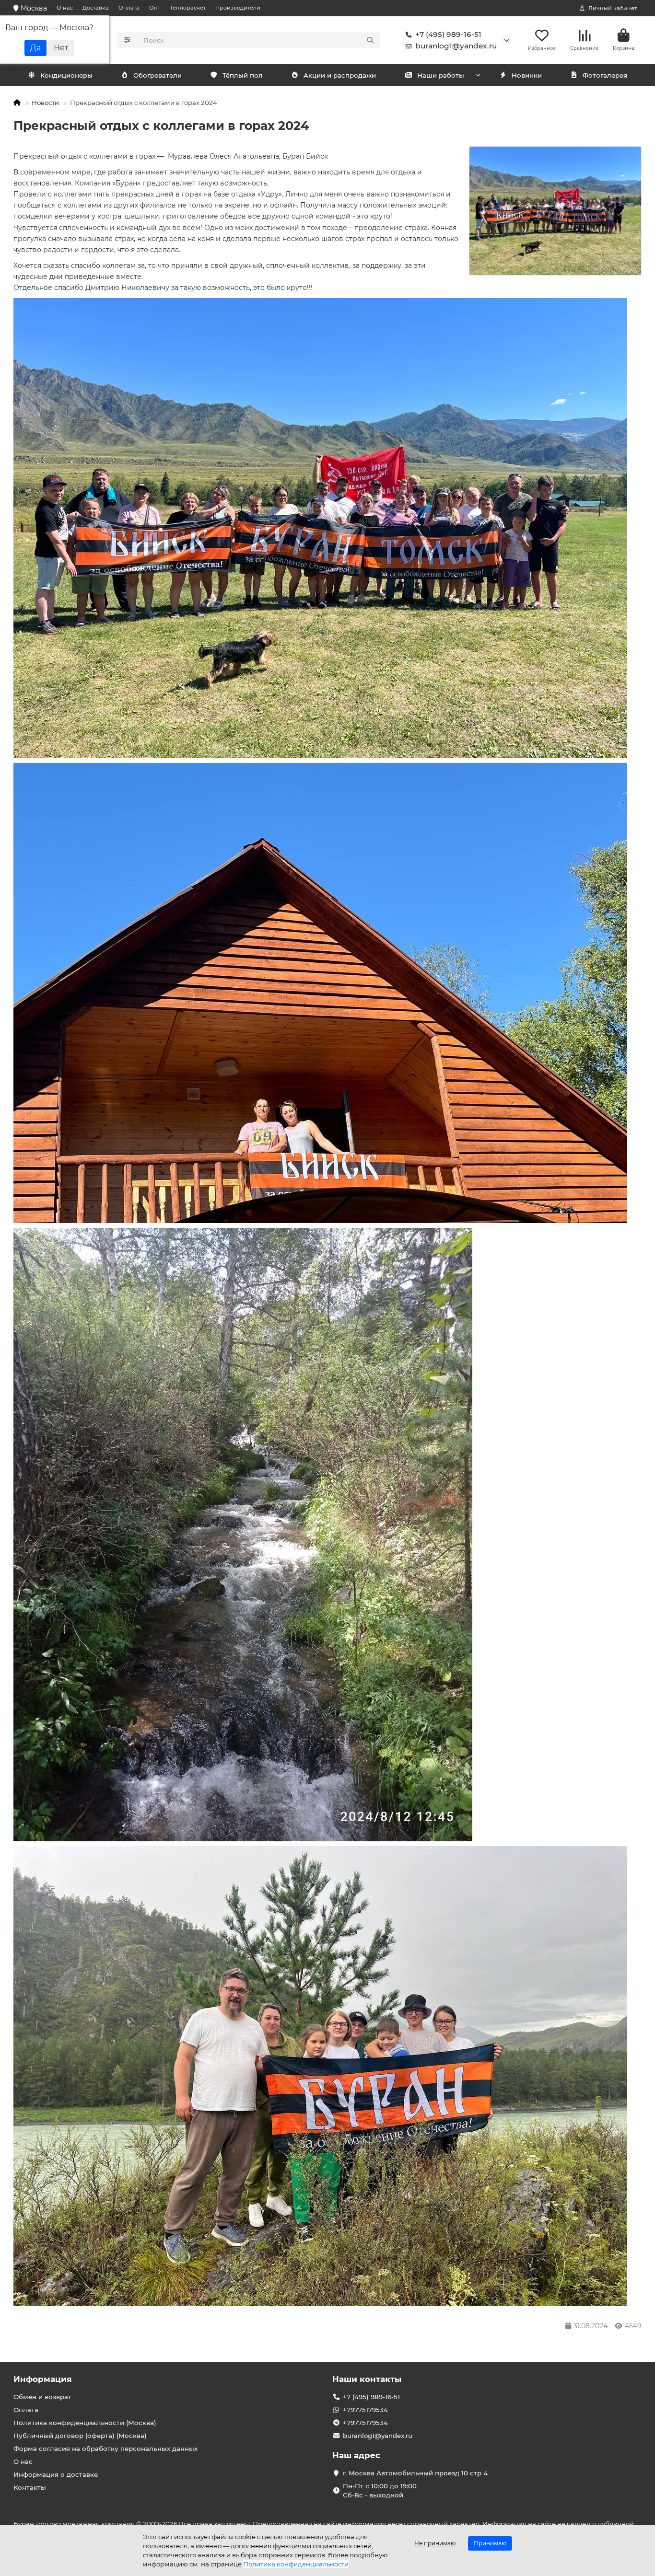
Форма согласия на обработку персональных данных (105, 2449)
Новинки (527, 75)
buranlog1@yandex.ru (456, 46)
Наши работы (441, 75)
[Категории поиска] (127, 40)
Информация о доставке (56, 2474)
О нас (65, 8)
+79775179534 (365, 2410)
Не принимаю (435, 2543)
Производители (238, 8)
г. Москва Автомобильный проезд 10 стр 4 (415, 2473)
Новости (45, 103)
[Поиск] (370, 40)
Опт (155, 8)
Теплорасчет (188, 8)
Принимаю (490, 2543)
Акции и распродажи (340, 75)
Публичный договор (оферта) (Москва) (80, 2436)
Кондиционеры (66, 75)
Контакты (30, 2487)
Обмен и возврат (42, 2397)
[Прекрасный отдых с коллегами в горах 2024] (555, 211)
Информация (43, 2379)
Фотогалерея (605, 75)
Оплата (129, 8)
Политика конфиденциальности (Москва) (85, 2423)
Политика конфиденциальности (296, 2564)
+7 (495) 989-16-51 (448, 34)
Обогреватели (158, 75)
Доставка (96, 8)
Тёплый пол (243, 75)
